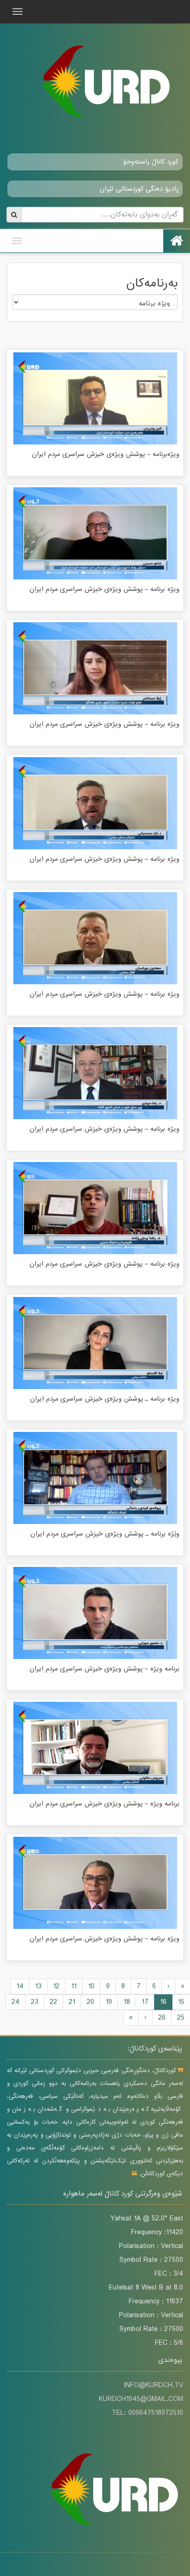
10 (91, 1986)
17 (145, 2002)
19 (109, 2002)
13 (38, 1986)
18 (127, 2002)
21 (72, 2002)
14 (20, 1986)
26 (162, 2018)
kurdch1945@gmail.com (141, 2399)
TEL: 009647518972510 (147, 2413)
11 (74, 1986)
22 (53, 2002)
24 (15, 2002)
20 (90, 2002)
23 (35, 2002)
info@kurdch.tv (153, 2385)
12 (56, 1986)
